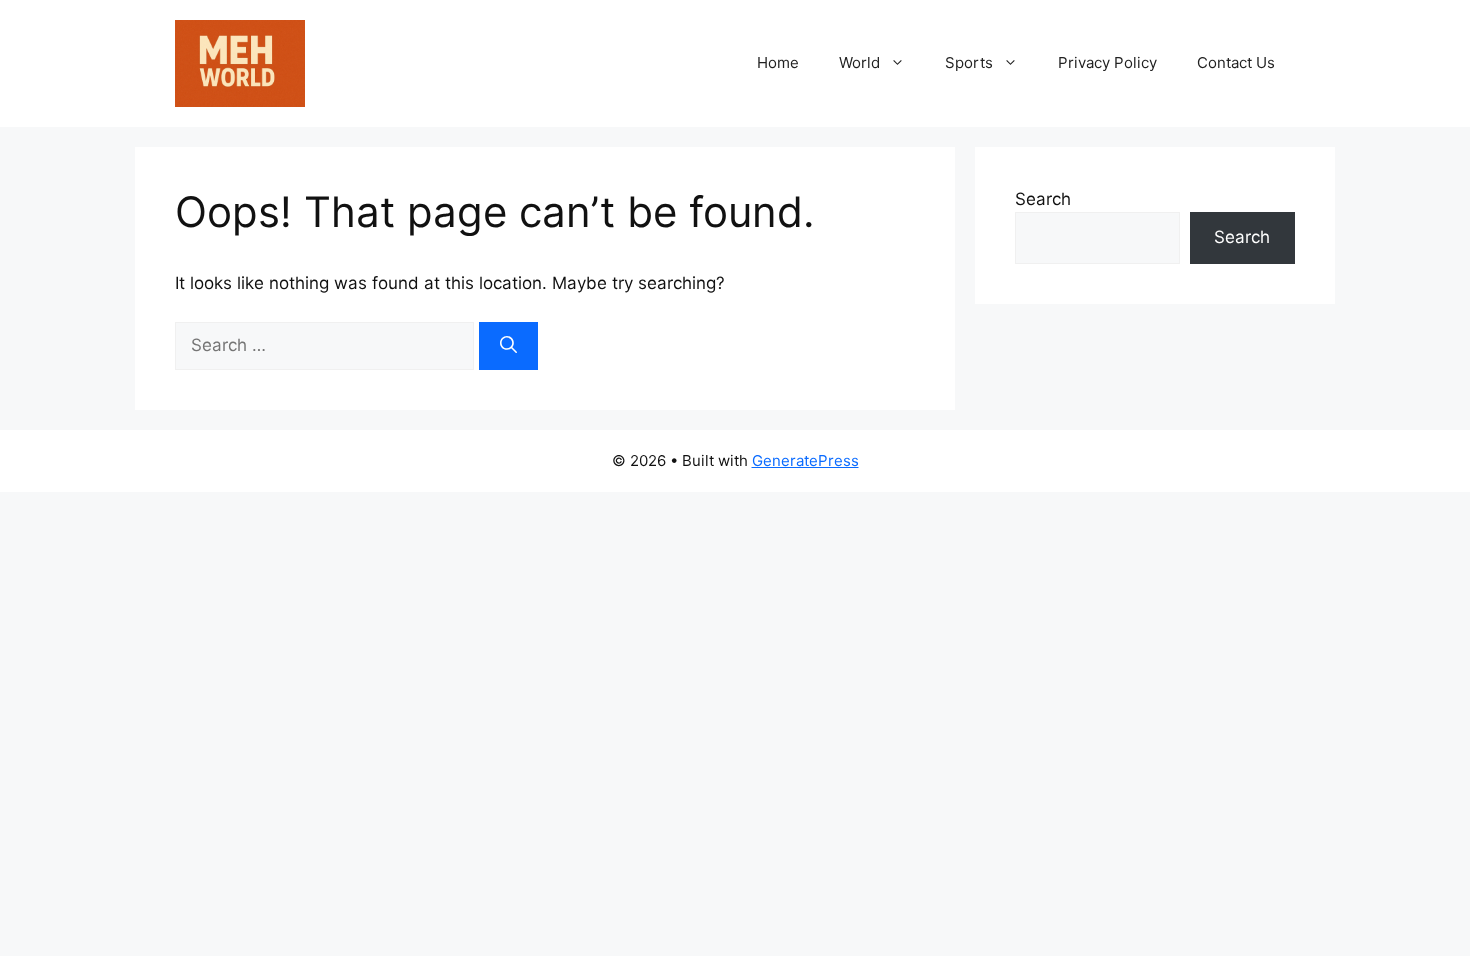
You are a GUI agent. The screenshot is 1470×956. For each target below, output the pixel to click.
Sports (969, 62)
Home (778, 62)
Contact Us (1236, 62)
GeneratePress (805, 460)
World (859, 62)
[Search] (508, 346)
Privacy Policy (1107, 62)
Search (1043, 199)
